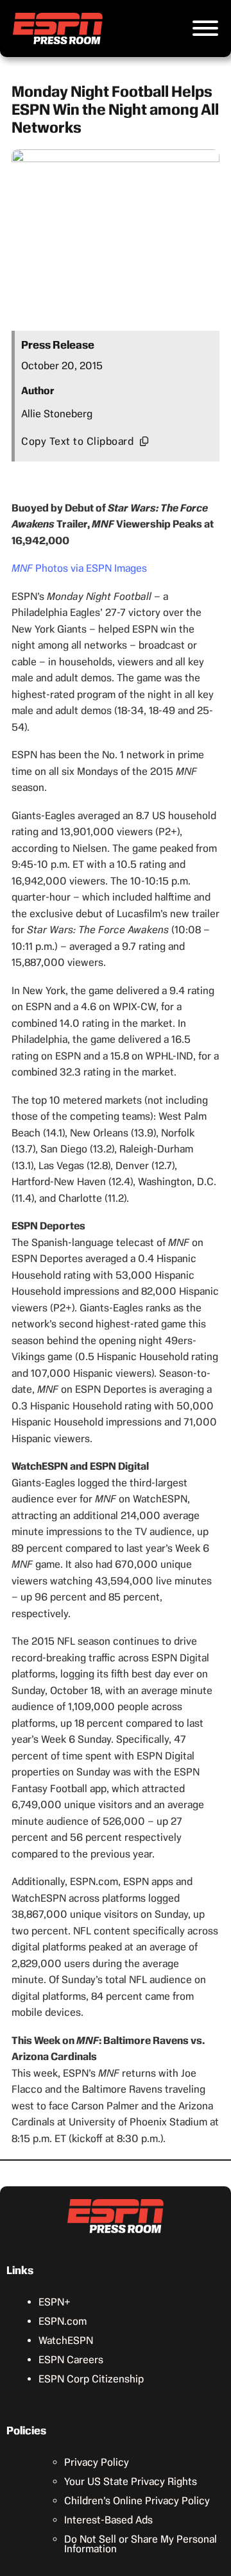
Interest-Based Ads (108, 2520)
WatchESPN (66, 2340)
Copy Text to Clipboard (77, 441)
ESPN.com (63, 2321)
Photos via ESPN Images (79, 568)
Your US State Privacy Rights (131, 2481)
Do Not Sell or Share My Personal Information (141, 2544)
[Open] (205, 28)
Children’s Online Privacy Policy (137, 2501)
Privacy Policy (97, 2462)
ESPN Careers (71, 2360)
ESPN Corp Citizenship (91, 2379)
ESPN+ (55, 2302)
